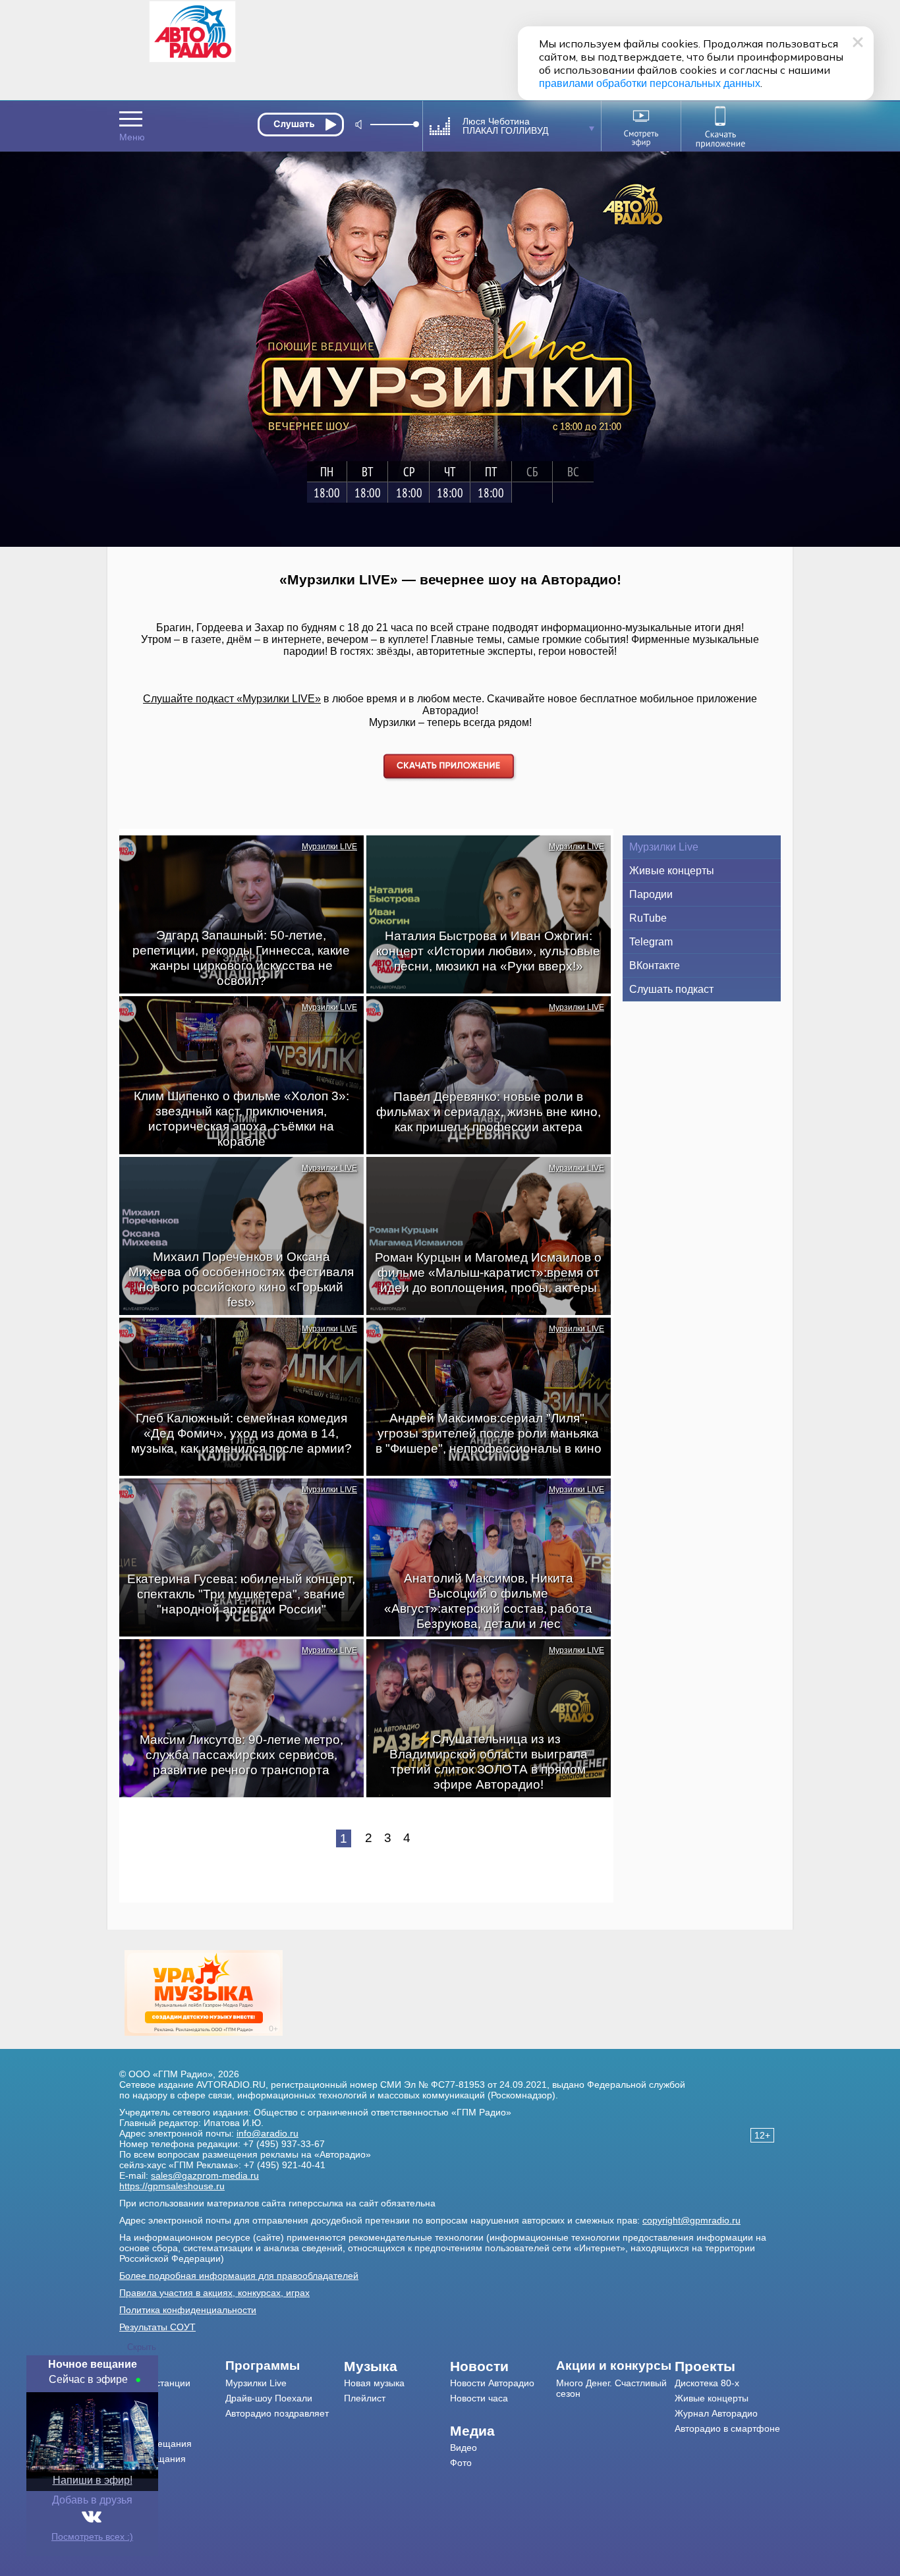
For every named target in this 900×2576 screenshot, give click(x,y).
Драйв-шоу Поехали (269, 2398)
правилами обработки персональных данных (650, 83)
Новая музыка (374, 2383)
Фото (461, 2463)
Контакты (139, 2413)
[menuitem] (172, 2366)
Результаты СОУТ (157, 2327)
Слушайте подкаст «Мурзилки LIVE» (232, 699)
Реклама (138, 2428)
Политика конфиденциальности (188, 2310)
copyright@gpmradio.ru (691, 2220)
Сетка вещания (153, 2459)
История (137, 2474)
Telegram (651, 942)
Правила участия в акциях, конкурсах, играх (214, 2293)
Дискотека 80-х (707, 2383)
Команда (138, 2398)
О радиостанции (155, 2383)
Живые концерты (672, 871)
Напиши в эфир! (93, 2480)
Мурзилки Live (664, 847)
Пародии (651, 894)
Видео (464, 2448)
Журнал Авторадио (716, 2413)
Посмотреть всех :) (92, 2536)
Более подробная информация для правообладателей (239, 2276)
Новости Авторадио (492, 2383)
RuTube (648, 918)
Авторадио (727, 2428)
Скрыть (142, 2347)
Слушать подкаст (671, 989)
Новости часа (479, 2398)
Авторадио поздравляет (277, 2413)
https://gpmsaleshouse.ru (172, 2186)
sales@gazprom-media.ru (205, 2175)
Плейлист (365, 2398)
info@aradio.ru (267, 2133)
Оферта (137, 2489)
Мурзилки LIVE (329, 847)
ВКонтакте (655, 966)
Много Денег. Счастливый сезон (611, 2388)
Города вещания (155, 2444)
